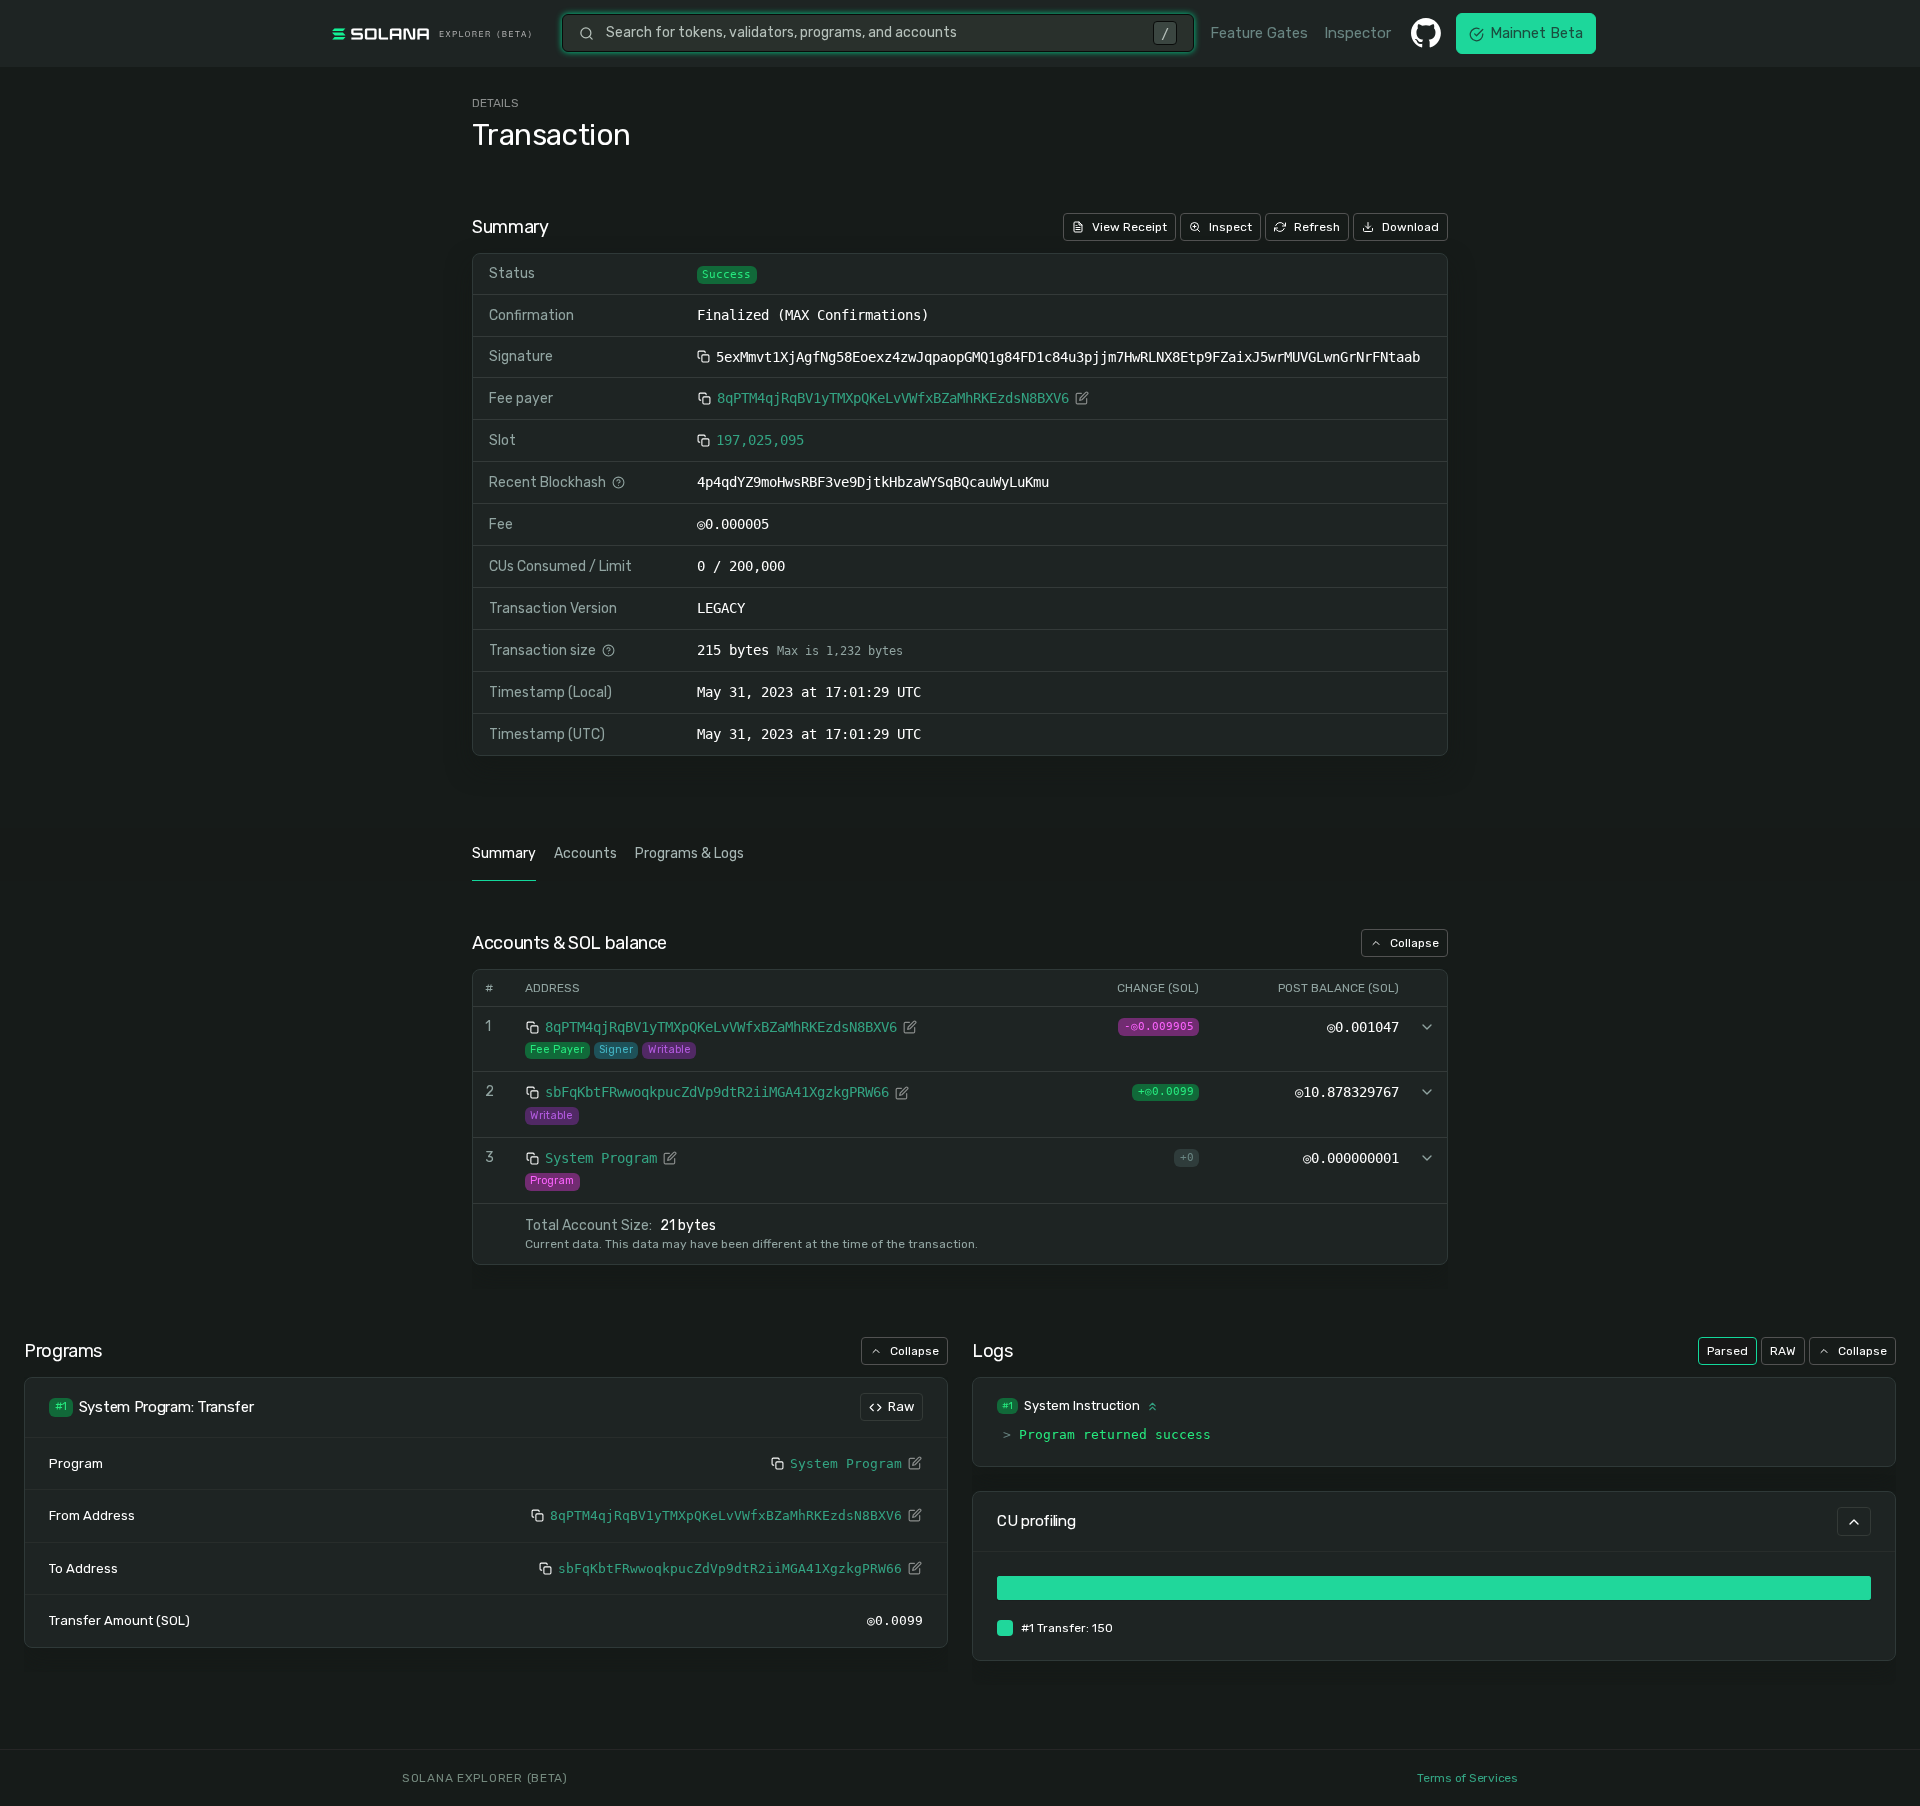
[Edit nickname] (1082, 398)
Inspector (1357, 33)
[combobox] (873, 33)
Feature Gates (1259, 33)
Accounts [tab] (585, 853)
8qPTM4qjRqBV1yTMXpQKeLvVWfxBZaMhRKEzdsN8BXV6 (893, 398)
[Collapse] (1854, 1521)
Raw (901, 1406)
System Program (601, 1158)
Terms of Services (1467, 1778)
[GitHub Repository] (1426, 33)
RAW (1783, 1351)
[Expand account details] (1427, 1027)
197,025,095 (760, 440)
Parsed (1727, 1351)
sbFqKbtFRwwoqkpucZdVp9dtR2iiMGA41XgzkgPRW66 (717, 1092)
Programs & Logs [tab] (689, 853)
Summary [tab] (504, 853)
